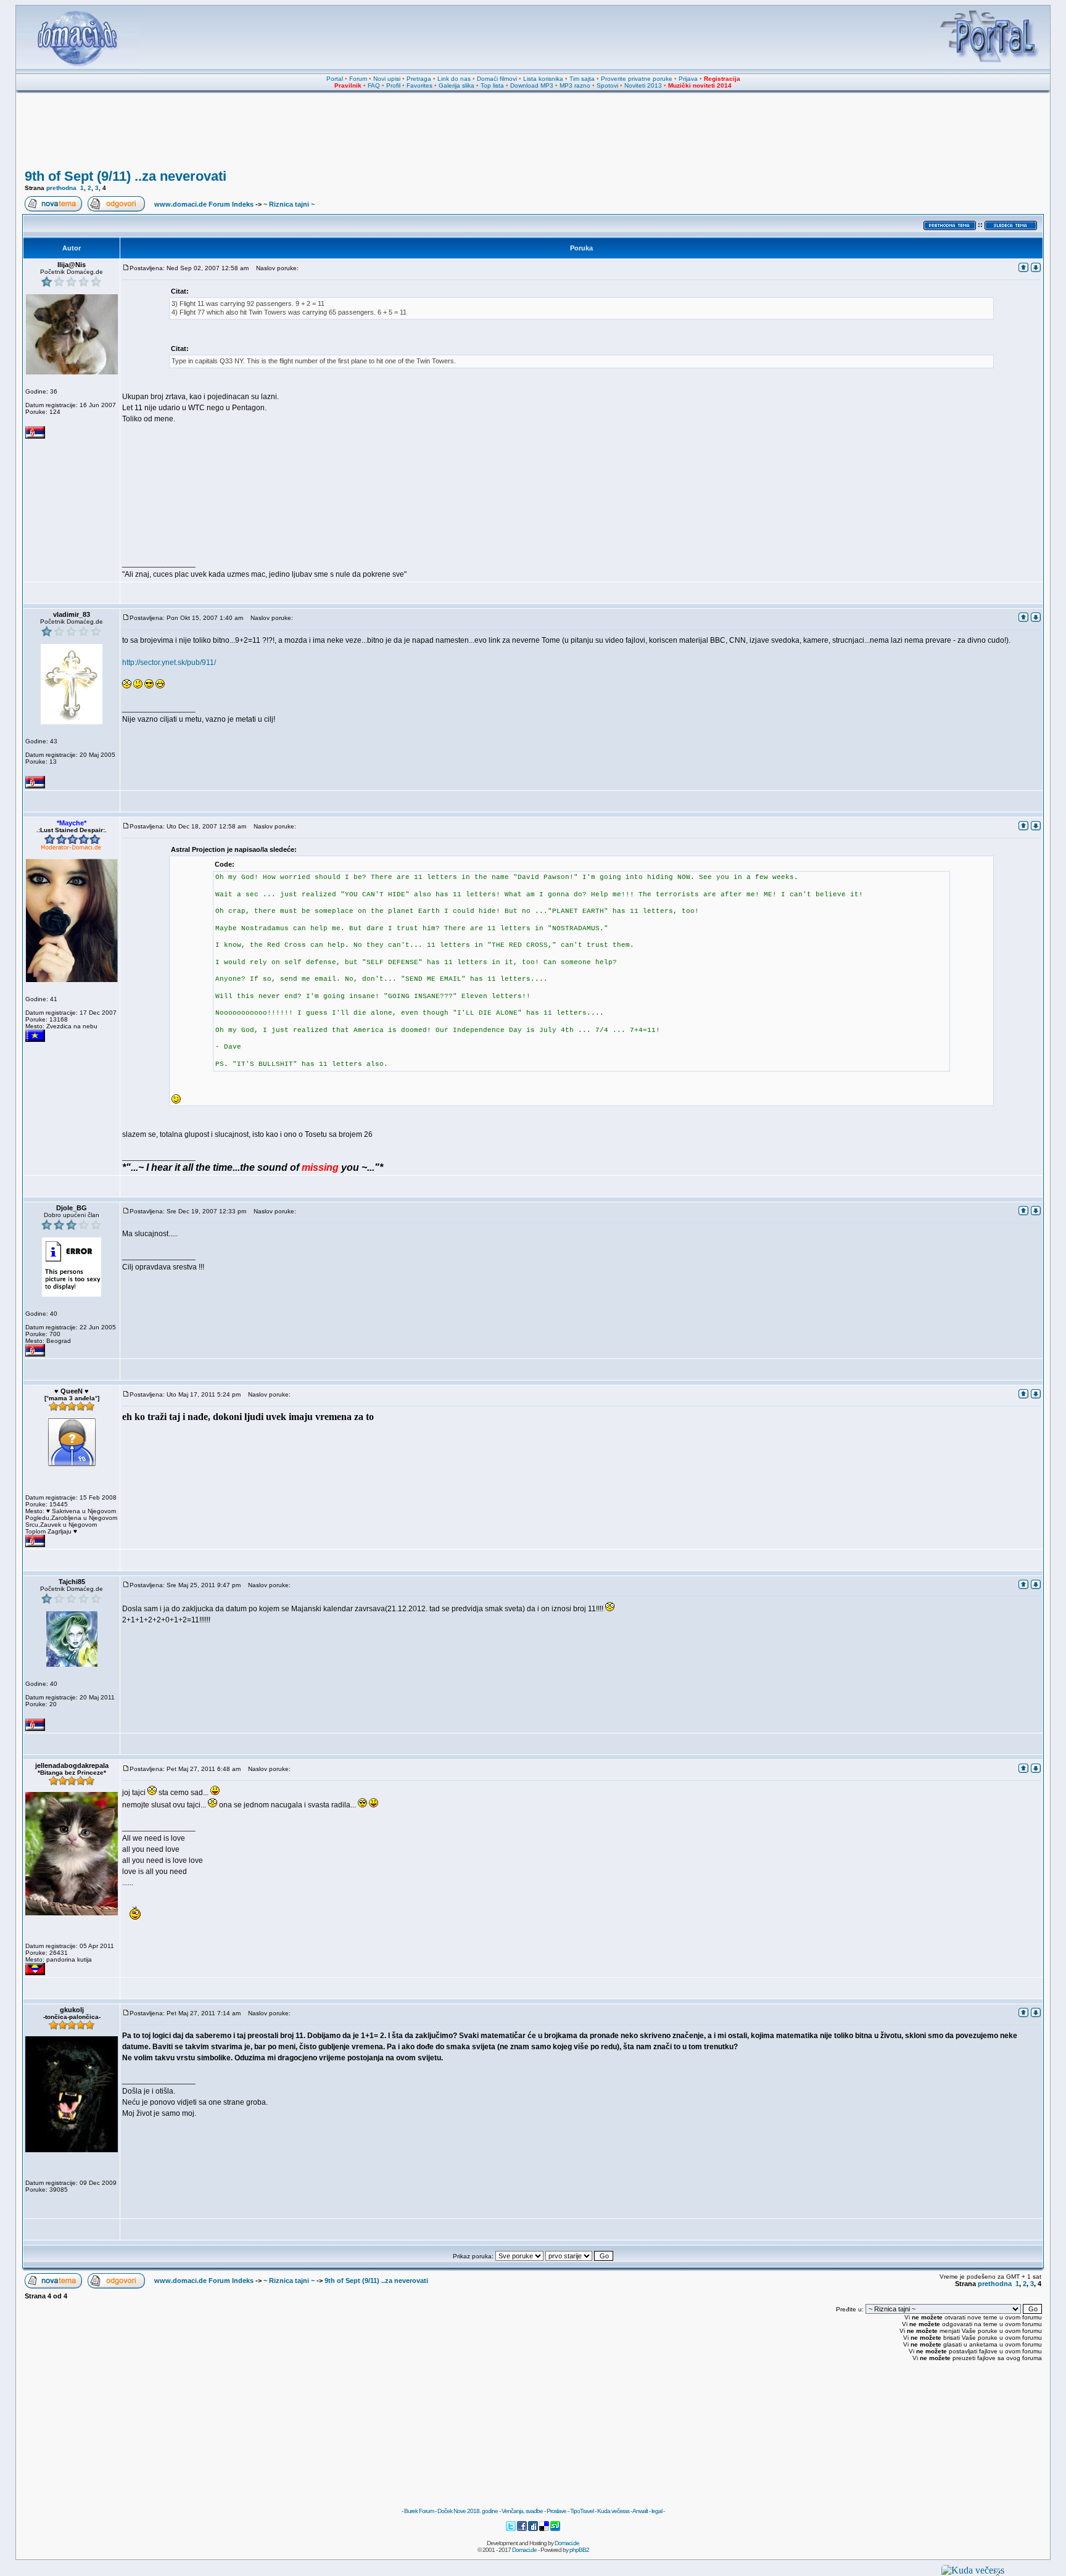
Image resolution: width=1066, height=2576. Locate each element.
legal (657, 2511)
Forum (358, 79)
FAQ (374, 85)
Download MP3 (532, 85)
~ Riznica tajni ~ (289, 204)
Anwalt (640, 2511)
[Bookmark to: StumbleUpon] (555, 2529)
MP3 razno (575, 85)
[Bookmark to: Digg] (534, 2529)
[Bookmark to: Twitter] (511, 2529)
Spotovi (607, 85)
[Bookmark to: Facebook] (523, 2529)
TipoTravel (582, 2511)
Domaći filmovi (497, 79)
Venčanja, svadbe (522, 2511)
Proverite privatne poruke (637, 79)
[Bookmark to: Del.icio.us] (545, 2529)
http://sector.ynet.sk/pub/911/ (169, 663)
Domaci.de (567, 2543)
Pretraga (419, 79)
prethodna (61, 188)
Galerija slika (457, 85)
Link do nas (454, 79)
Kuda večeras (613, 2511)
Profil (393, 85)
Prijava (688, 79)
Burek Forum (419, 2511)
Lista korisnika (543, 79)
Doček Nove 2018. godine (468, 2511)
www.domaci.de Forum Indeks (204, 204)
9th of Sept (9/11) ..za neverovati (126, 176)
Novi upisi (387, 79)
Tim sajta (582, 79)
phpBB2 (579, 2550)
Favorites (419, 85)
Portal (335, 79)
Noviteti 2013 (643, 85)
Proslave (556, 2511)
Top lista (492, 85)
